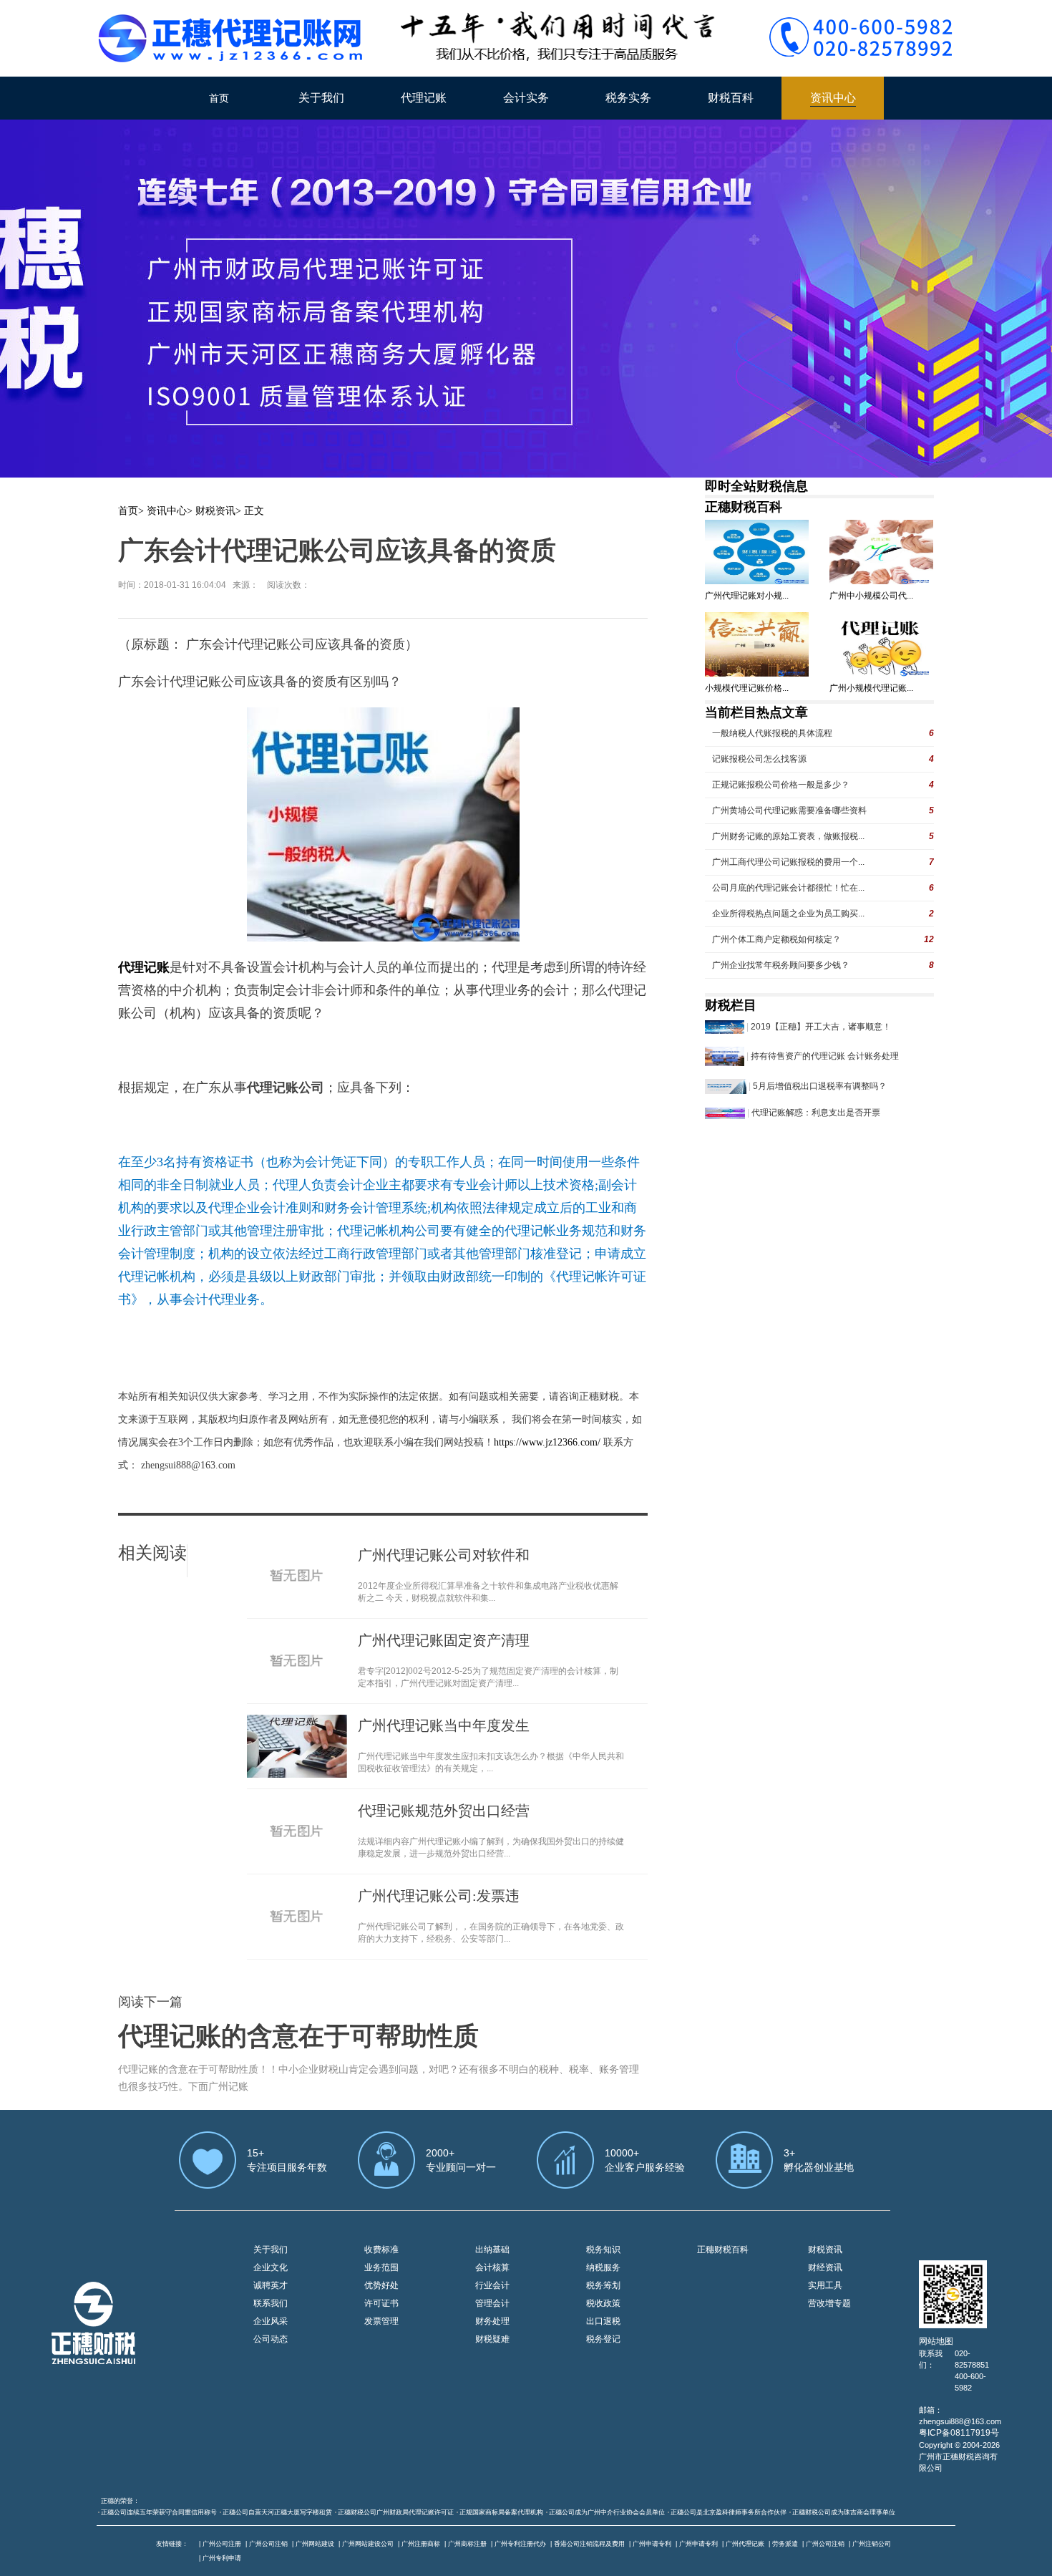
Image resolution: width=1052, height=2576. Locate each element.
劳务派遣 (785, 2544)
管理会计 (492, 2303)
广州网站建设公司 (368, 2544)
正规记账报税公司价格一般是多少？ (781, 785)
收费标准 (381, 2250)
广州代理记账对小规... (747, 596)
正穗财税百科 (744, 507)
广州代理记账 (745, 2544)
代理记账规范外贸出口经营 (444, 1811)
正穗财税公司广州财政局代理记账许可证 (396, 2512)
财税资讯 (215, 511)
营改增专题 (829, 2303)
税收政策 (603, 2303)
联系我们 (271, 2303)
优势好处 (381, 2285)
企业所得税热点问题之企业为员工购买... (788, 914)
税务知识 (603, 2250)
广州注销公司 (872, 2544)
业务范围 (381, 2267)
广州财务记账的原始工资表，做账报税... (788, 836)
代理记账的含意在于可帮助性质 (298, 2036)
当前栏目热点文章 (756, 712)
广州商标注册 (467, 2544)
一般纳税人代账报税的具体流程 (772, 733)
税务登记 (603, 2339)
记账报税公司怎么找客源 (759, 759)
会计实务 (526, 98)
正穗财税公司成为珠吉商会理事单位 (844, 2512)
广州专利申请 (222, 2558)
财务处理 (492, 2321)
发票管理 (381, 2321)
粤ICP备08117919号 (959, 2433)
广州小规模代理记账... (871, 688)
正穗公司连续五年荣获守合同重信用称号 (159, 2512)
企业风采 (271, 2321)
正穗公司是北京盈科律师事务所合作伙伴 (729, 2512)
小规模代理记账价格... (747, 688)
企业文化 (271, 2267)
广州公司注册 (222, 2544)
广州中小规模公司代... (871, 596)
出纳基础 (492, 2250)
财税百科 (731, 98)
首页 (219, 98)
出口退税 (603, 2321)
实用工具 (825, 2285)
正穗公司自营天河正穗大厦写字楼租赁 (277, 2512)
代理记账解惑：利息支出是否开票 (816, 1113)
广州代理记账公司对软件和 (444, 1555)
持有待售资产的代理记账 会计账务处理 (825, 1056)
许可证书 (381, 2303)
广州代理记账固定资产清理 (444, 1640)
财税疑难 (492, 2339)
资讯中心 (833, 98)
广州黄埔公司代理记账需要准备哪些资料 (789, 810)
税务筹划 (603, 2285)
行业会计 (492, 2285)
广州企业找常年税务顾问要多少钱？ (781, 965)
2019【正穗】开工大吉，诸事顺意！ (821, 1027)
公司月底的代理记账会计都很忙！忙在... (788, 888)
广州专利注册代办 (520, 2544)
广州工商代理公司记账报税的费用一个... (788, 862)
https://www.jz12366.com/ (549, 1442)
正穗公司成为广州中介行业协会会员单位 (607, 2512)
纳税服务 (603, 2267)
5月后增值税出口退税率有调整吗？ (820, 1086)
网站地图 (936, 2341)
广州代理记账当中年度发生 (444, 1725)
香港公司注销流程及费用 (589, 2544)
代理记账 (424, 98)
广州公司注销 (268, 2544)
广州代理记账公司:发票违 (439, 1896)
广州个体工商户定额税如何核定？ (776, 939)
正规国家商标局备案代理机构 (501, 2512)
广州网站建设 (315, 2544)
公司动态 (271, 2339)
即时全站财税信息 (756, 486)
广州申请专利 (652, 2544)
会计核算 (492, 2267)
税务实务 (628, 98)
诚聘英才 (271, 2285)
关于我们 (321, 98)
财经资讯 (825, 2267)
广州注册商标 (421, 2544)
